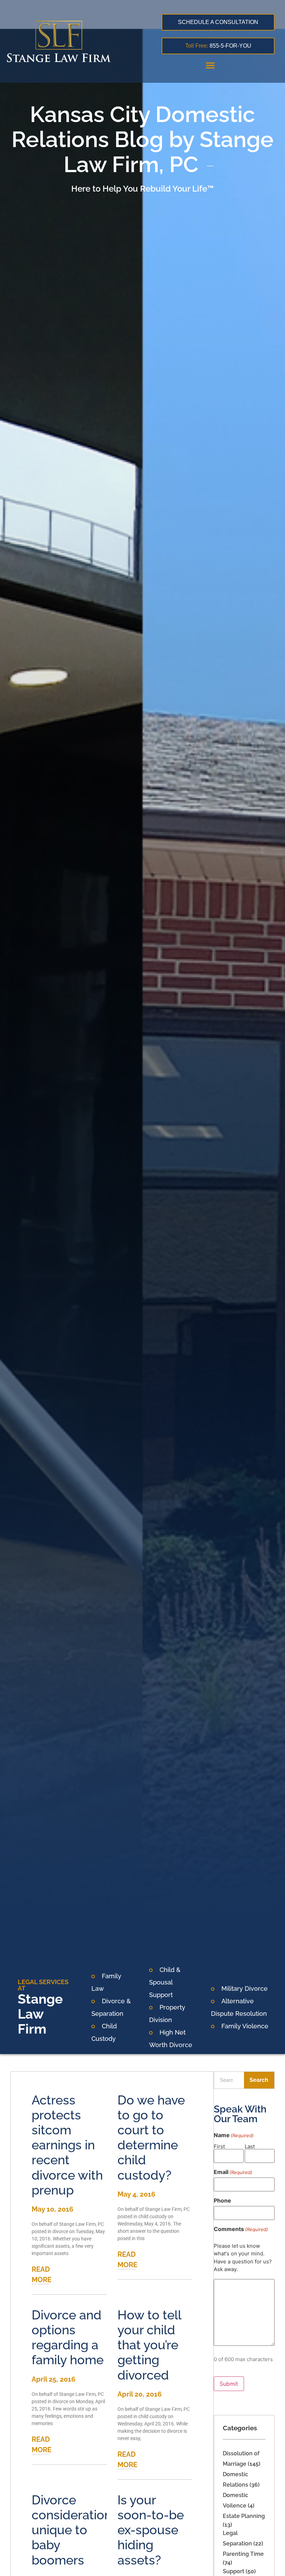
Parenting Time (243, 2554)
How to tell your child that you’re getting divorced (149, 2345)
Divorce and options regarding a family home (68, 2337)
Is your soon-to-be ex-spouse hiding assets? (151, 2530)
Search (259, 2080)
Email (233, 2172)
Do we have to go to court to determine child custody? (151, 2138)
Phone (222, 2200)
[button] (210, 65)
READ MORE (42, 2275)
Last (250, 2146)
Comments (241, 2229)
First (219, 2146)
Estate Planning (244, 2516)
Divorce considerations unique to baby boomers (75, 2530)
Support (234, 2571)
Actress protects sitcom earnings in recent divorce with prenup (67, 2145)
